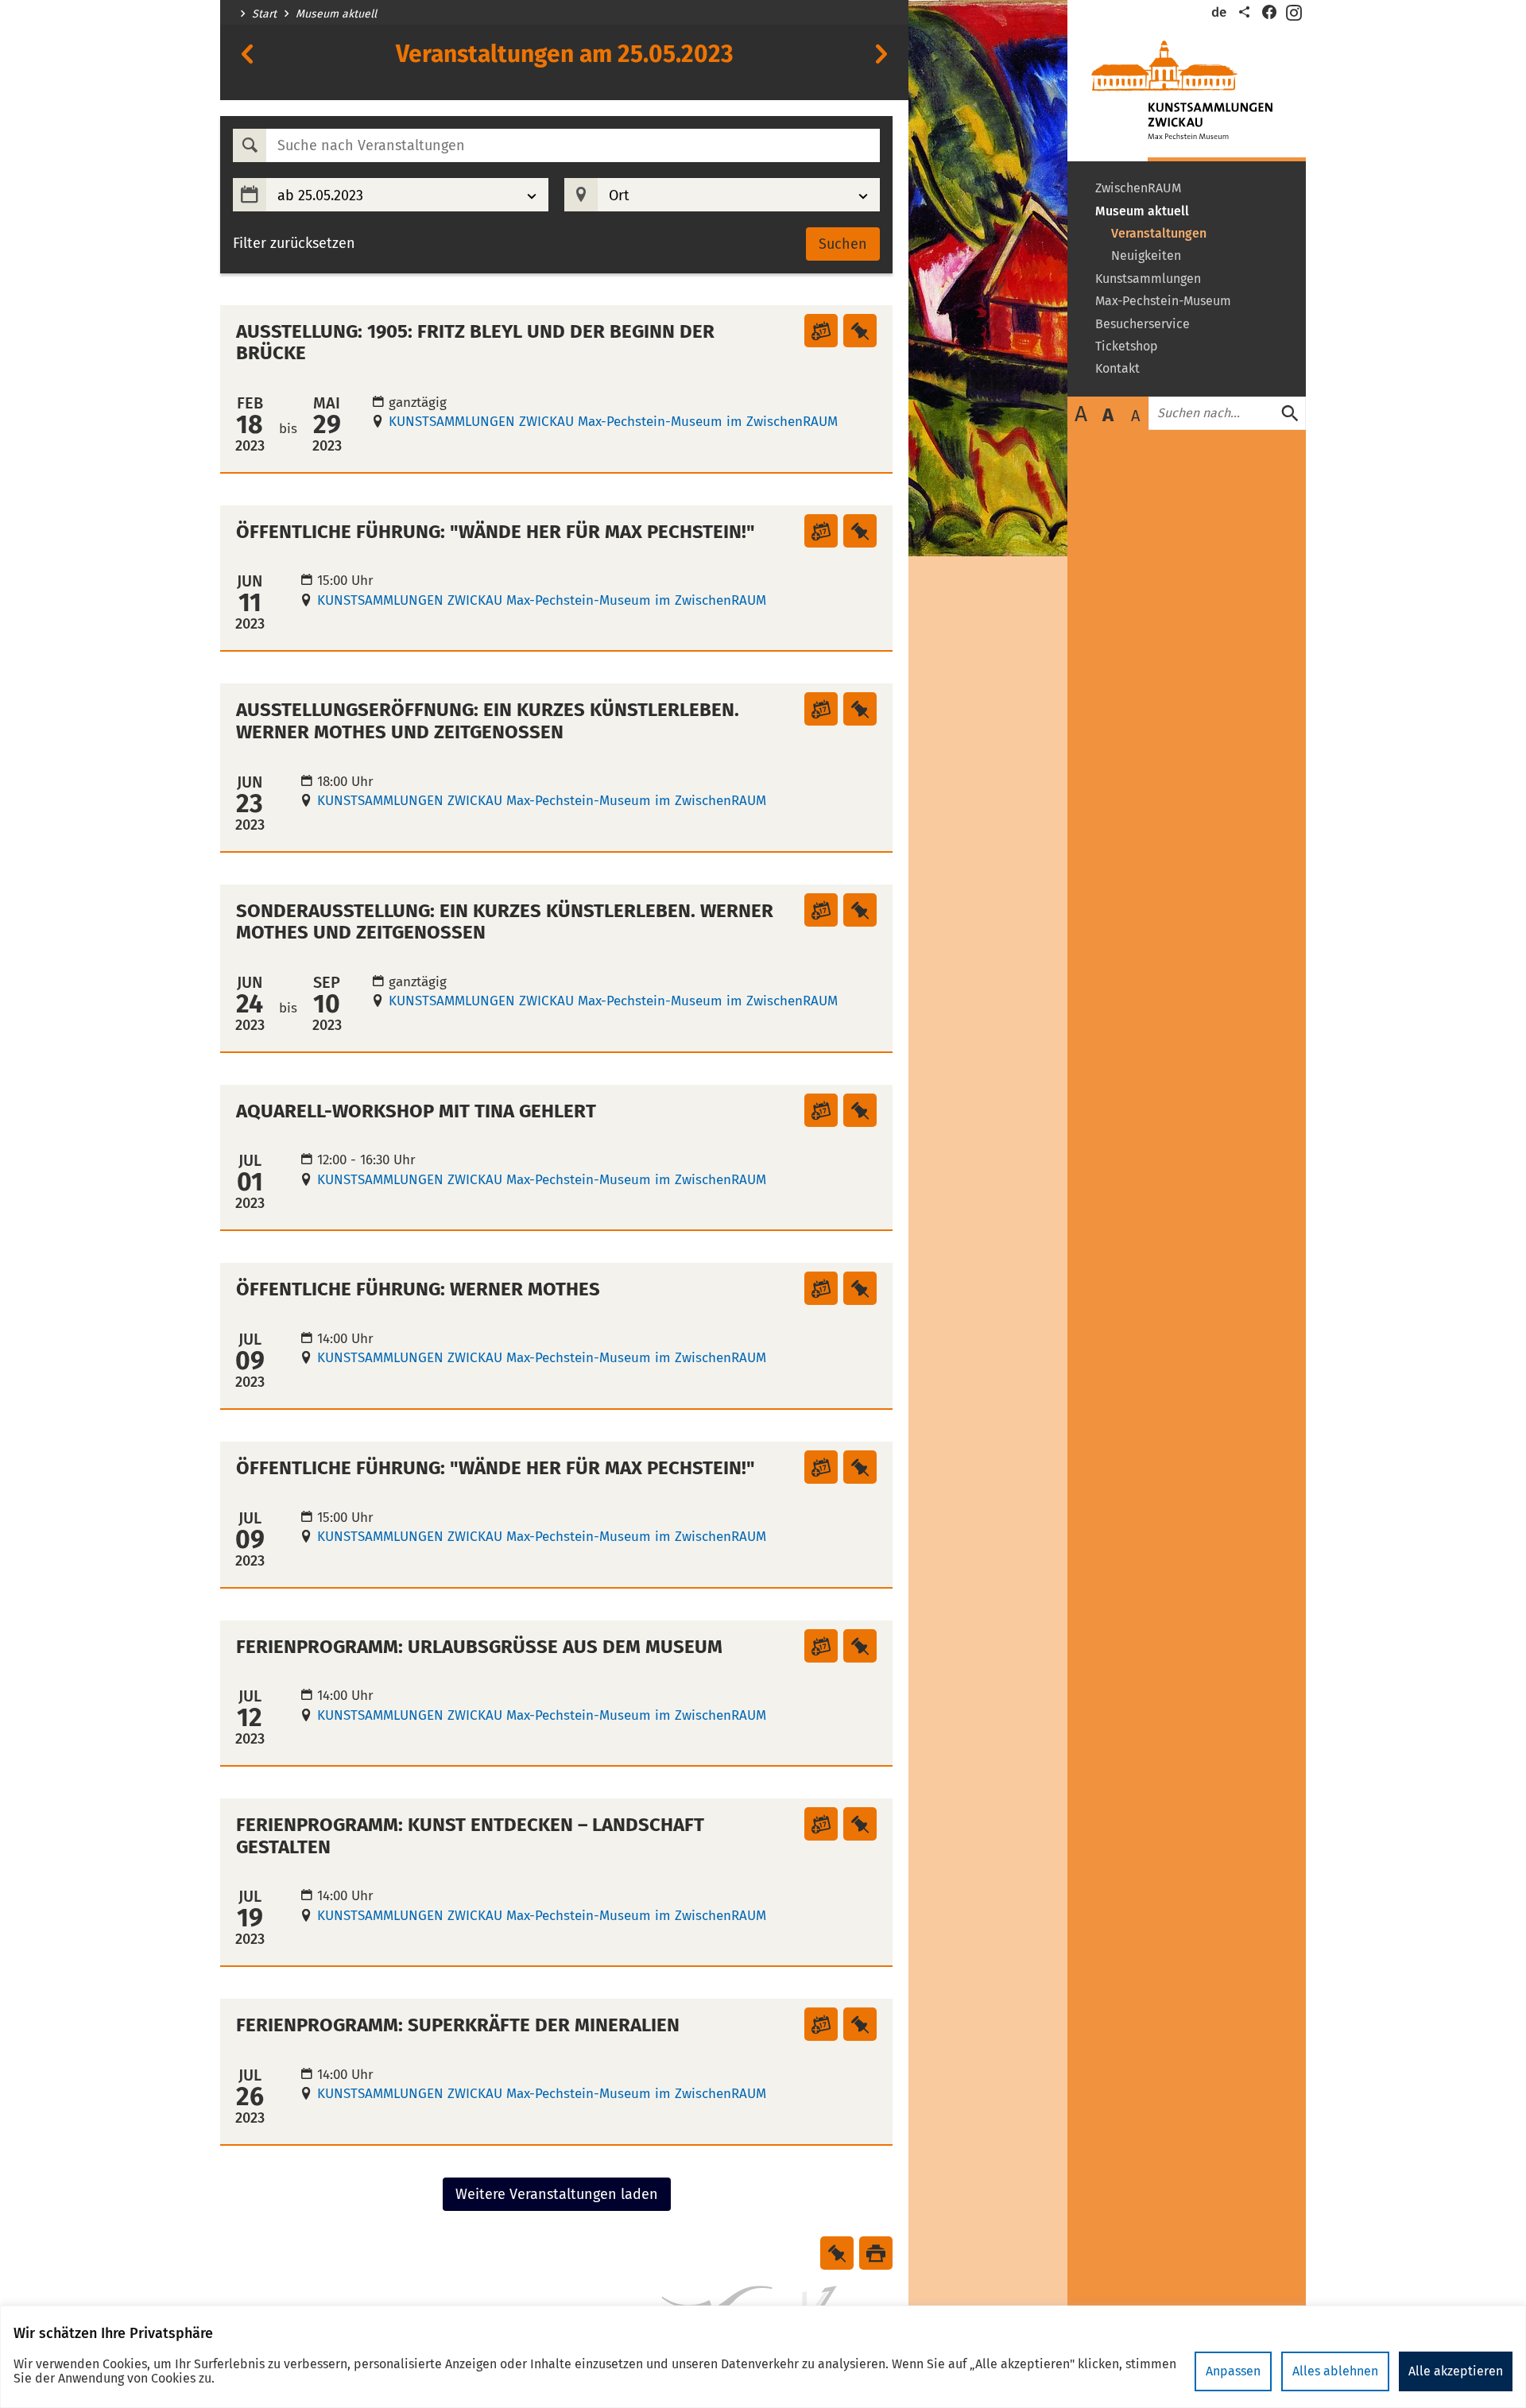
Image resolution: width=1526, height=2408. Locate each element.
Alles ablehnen (1335, 2371)
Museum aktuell (336, 14)
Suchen (843, 244)
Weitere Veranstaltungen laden (557, 2194)
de (1219, 12)
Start (264, 14)
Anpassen (1233, 2371)
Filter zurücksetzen (294, 244)
